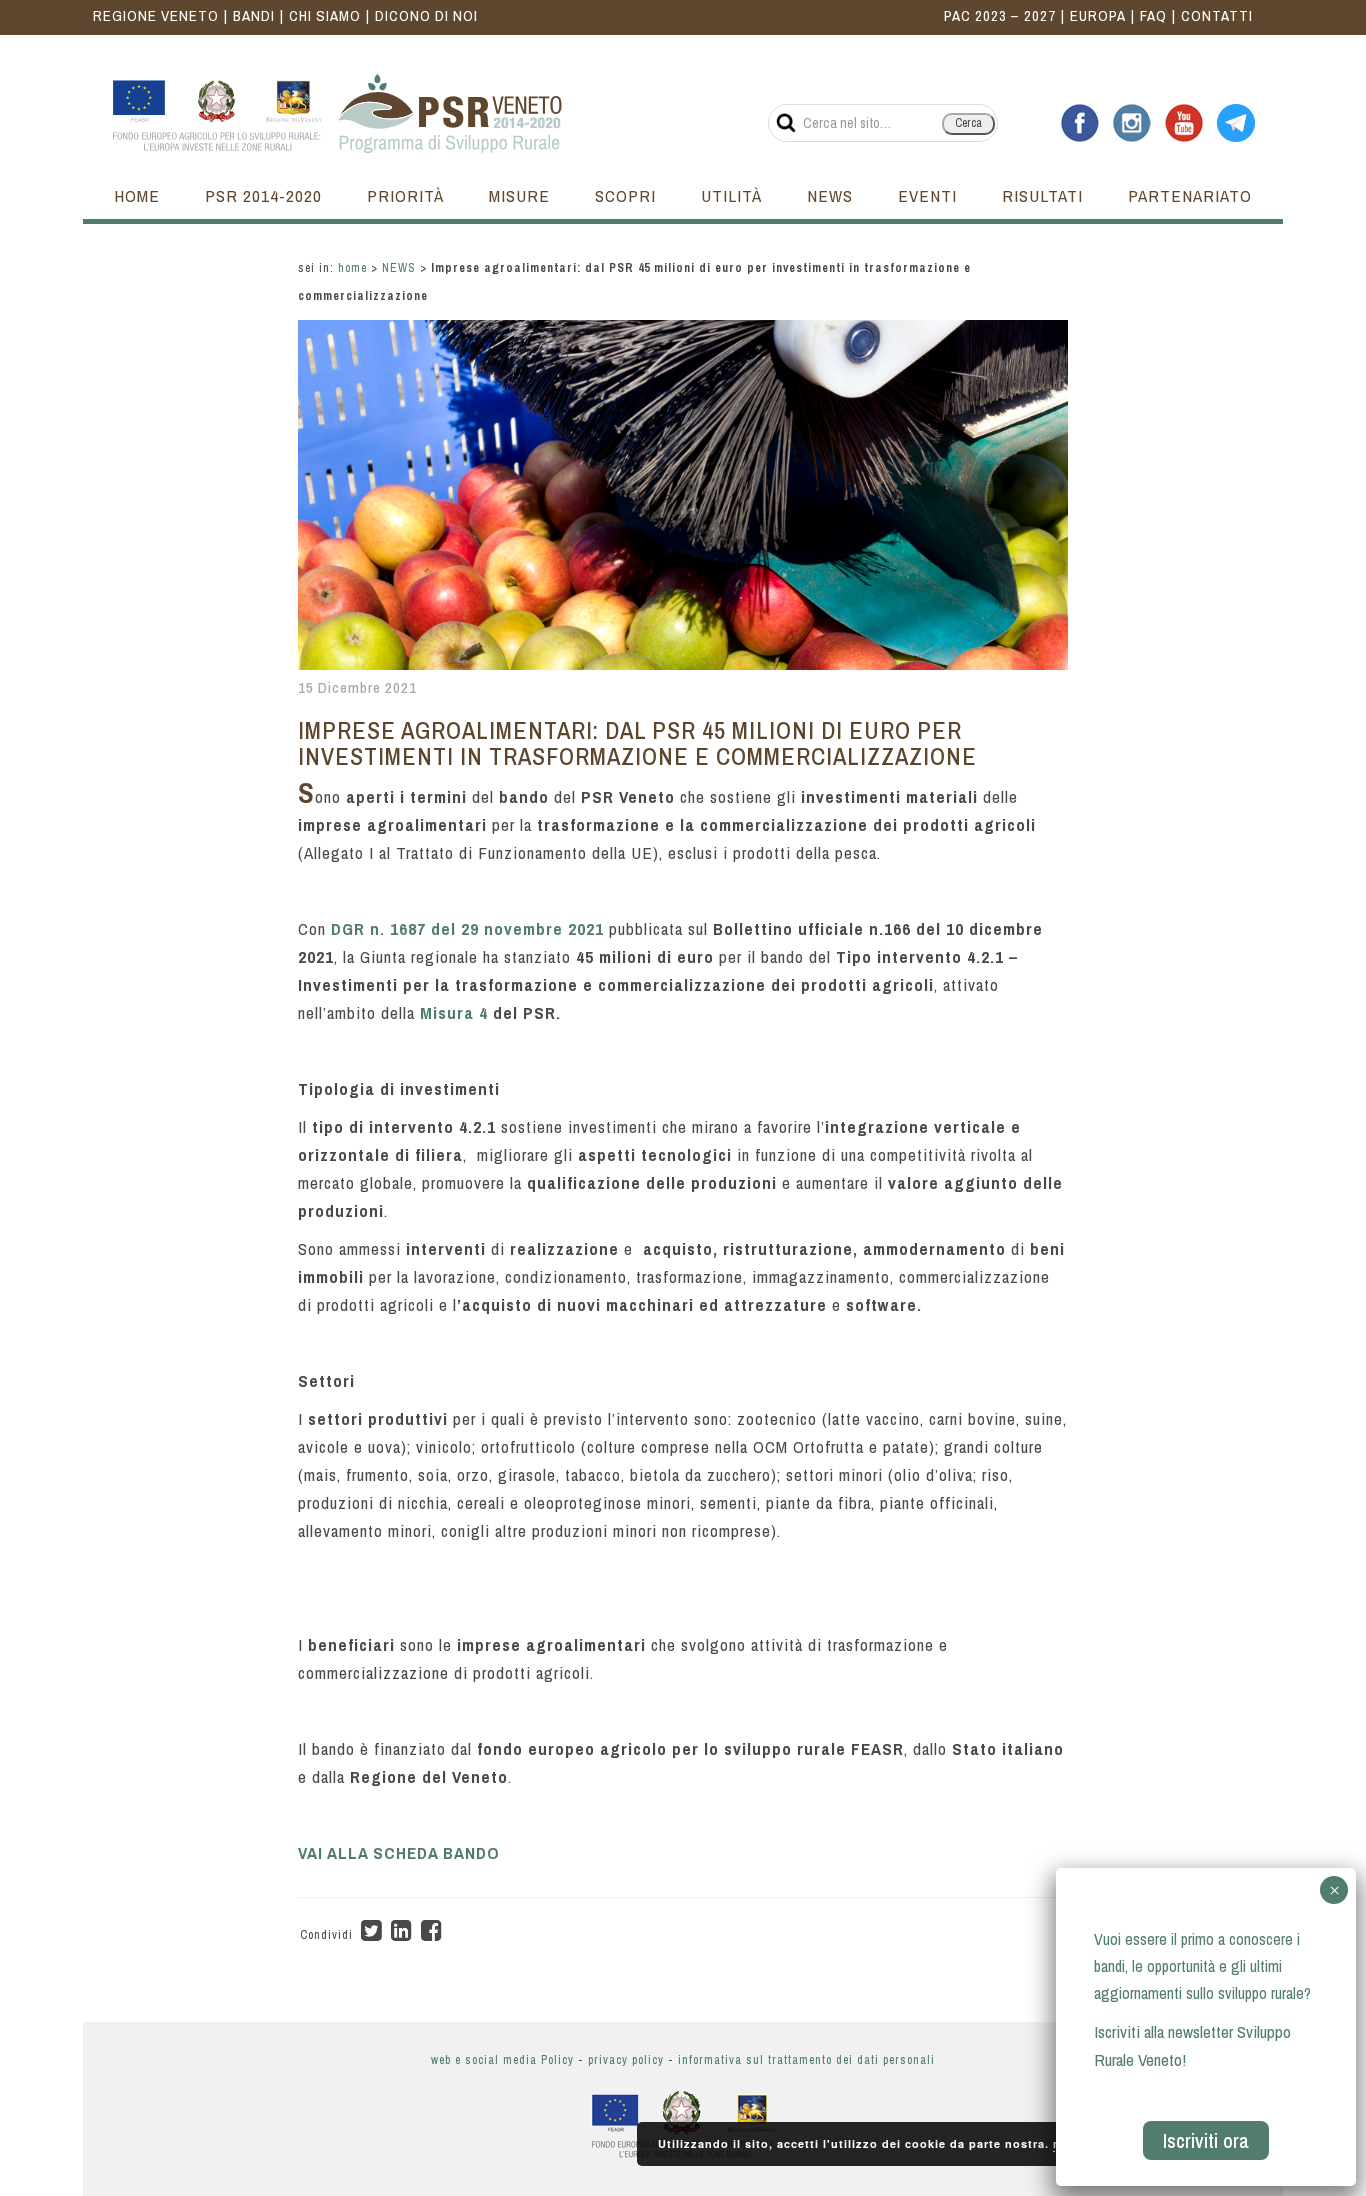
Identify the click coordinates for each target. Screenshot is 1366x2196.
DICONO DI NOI (426, 15)
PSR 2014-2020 (263, 195)
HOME (137, 195)
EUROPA (1098, 15)
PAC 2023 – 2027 (1000, 15)
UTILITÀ (731, 195)
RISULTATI (1042, 195)
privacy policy (626, 2060)
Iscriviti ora (1206, 2140)
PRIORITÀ (405, 195)
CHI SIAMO (325, 15)
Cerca (968, 123)
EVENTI (927, 195)
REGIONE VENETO (156, 15)
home (352, 268)
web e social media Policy (502, 2060)
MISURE (519, 195)
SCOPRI (625, 195)
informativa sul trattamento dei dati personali (806, 2060)
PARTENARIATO (1190, 195)
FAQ (1153, 15)
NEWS (830, 195)
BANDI (254, 15)
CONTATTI (1217, 15)
